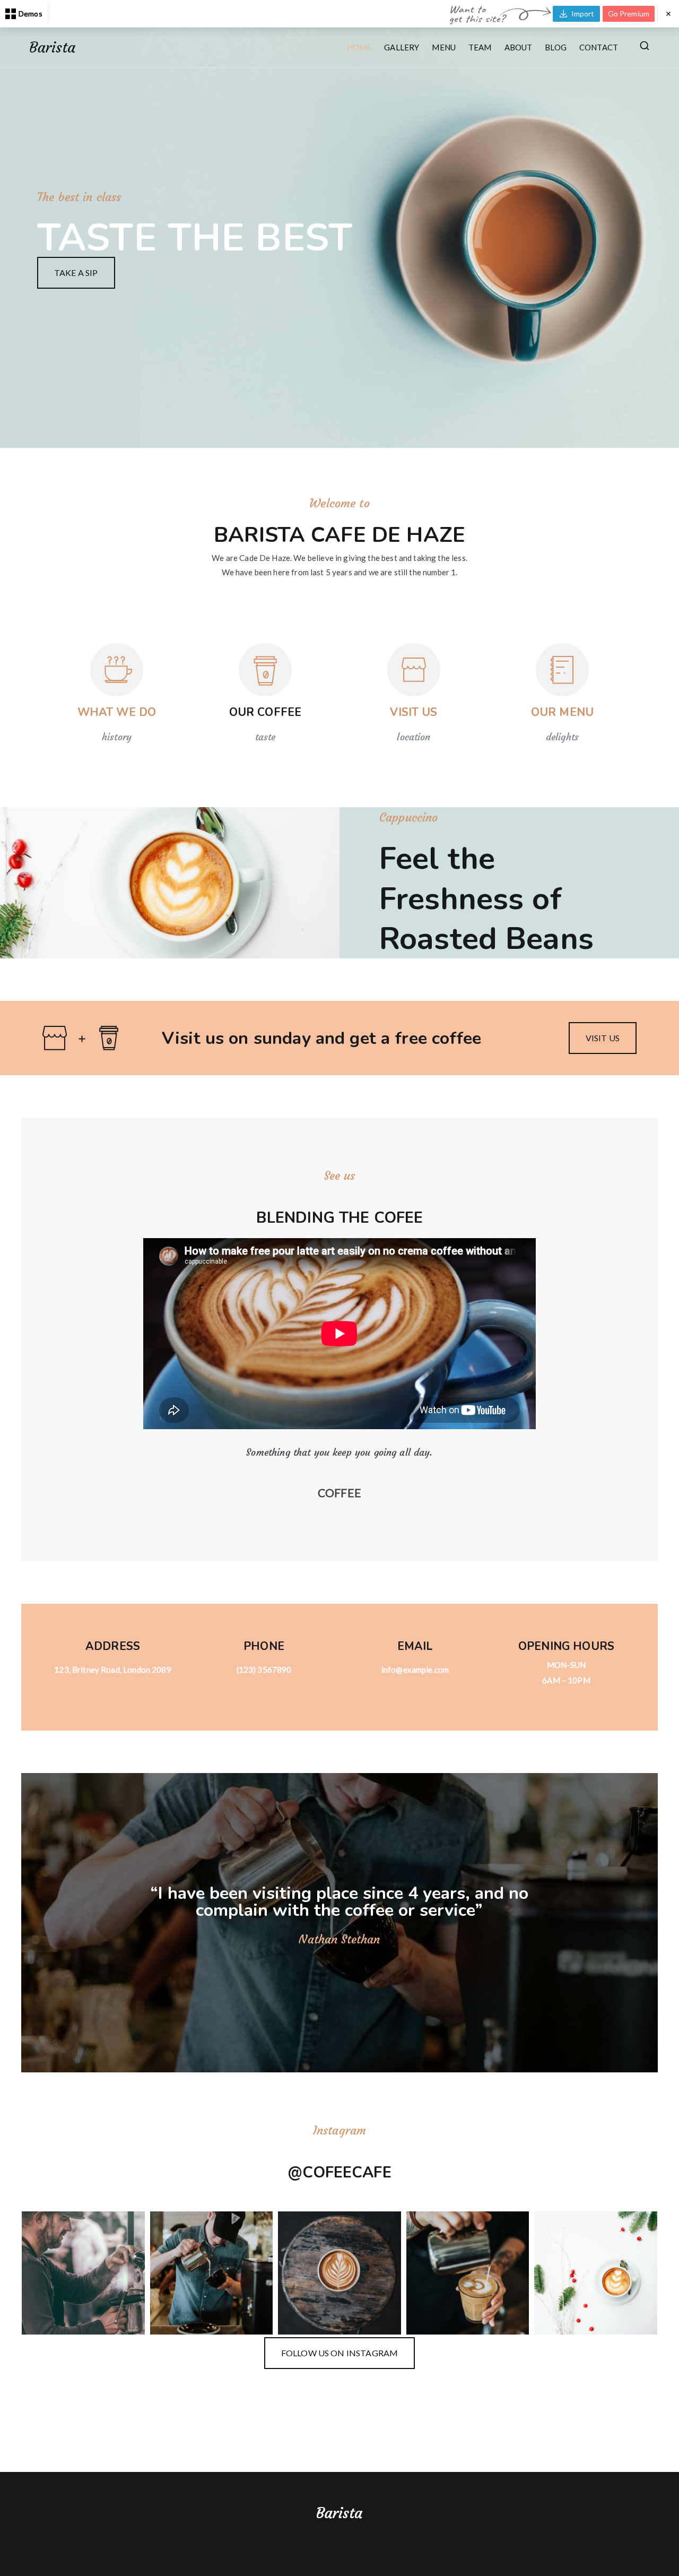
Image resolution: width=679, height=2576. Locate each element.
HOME (359, 47)
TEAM (480, 47)
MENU (444, 47)
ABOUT (519, 47)
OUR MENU (562, 712)
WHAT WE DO (117, 712)
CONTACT (599, 47)
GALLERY (402, 47)
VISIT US (414, 712)
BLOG (556, 47)
